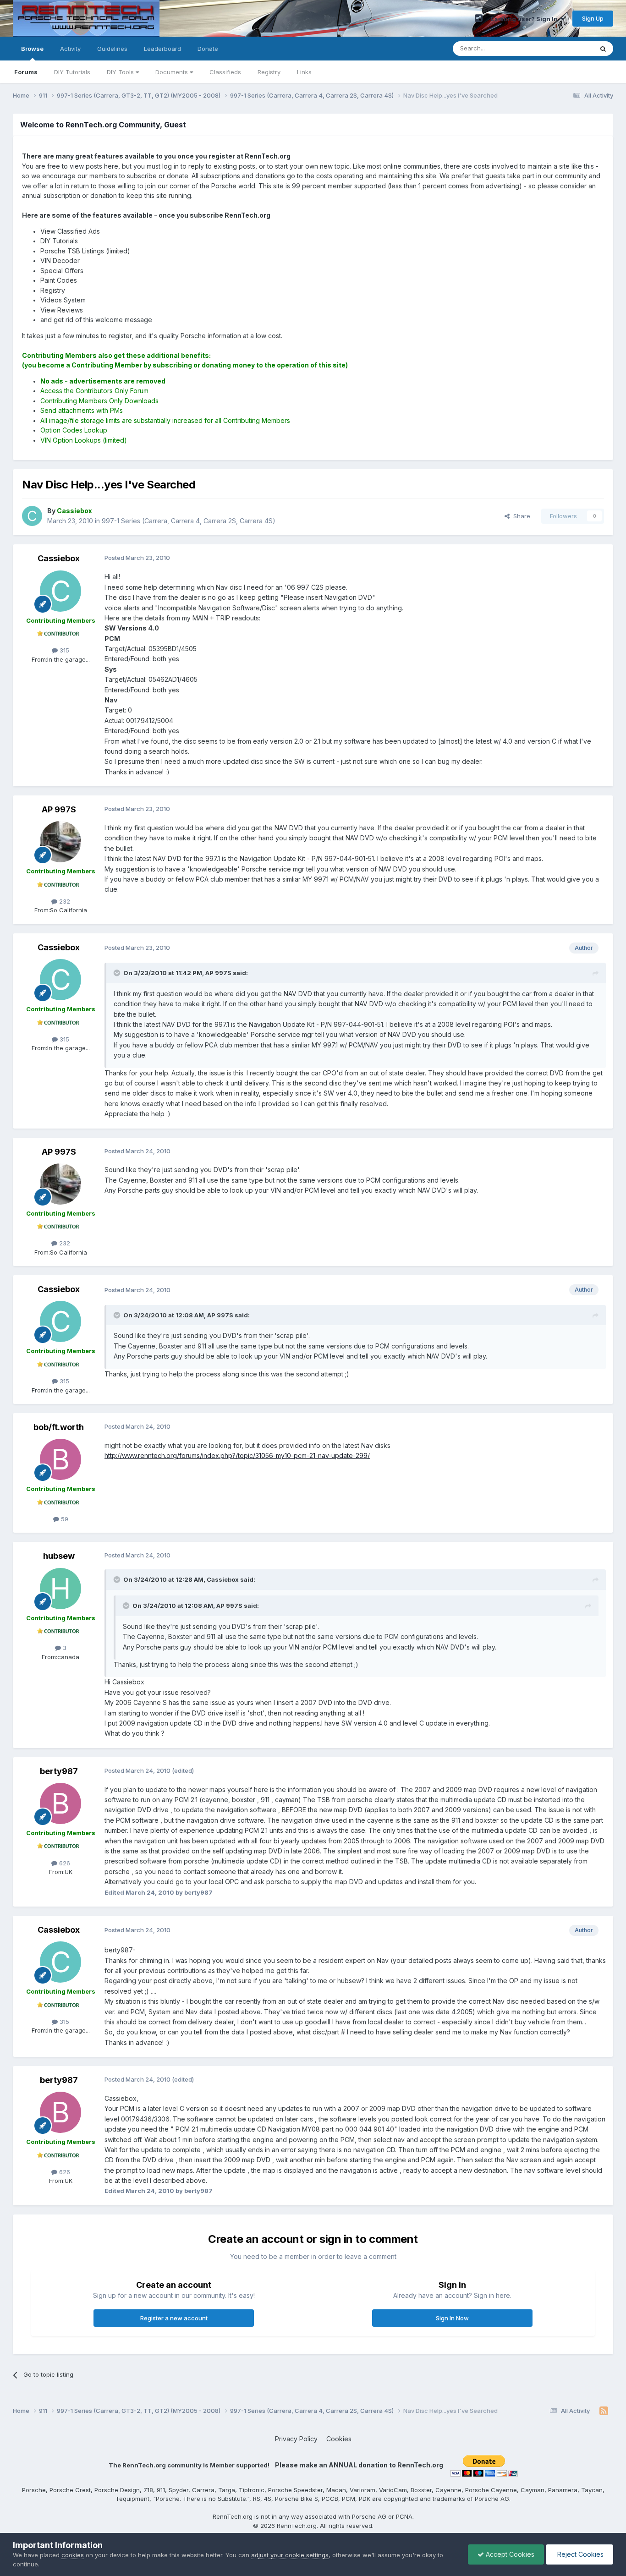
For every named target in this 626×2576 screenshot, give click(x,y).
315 (63, 650)
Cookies (339, 2439)
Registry (269, 72)
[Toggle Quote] (118, 973)
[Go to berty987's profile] (60, 1803)
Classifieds (225, 72)
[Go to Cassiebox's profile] (32, 516)
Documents (173, 72)
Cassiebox (59, 558)
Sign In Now (452, 2318)
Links (304, 72)
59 (64, 1519)
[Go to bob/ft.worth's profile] (60, 1459)
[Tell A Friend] (479, 18)
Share (520, 516)
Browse (32, 49)
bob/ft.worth (59, 1427)
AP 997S (59, 809)
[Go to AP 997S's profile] (60, 842)
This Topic (566, 48)
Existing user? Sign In (526, 19)
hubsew (59, 1556)
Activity (70, 49)
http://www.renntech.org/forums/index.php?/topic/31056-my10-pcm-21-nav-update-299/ (237, 1455)
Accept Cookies (509, 2554)
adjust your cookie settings (290, 2555)
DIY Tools (121, 72)
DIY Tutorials (72, 72)
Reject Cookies (579, 2554)
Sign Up (593, 18)
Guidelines (112, 49)
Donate (208, 49)
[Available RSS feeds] (604, 2411)
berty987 (59, 1771)
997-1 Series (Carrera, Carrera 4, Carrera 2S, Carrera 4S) (189, 521)
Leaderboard (162, 49)
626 (64, 1863)
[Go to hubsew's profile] (60, 1589)
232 (64, 901)
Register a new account (174, 2318)
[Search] (603, 49)
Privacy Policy (296, 2439)
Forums (26, 72)
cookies (73, 2555)
